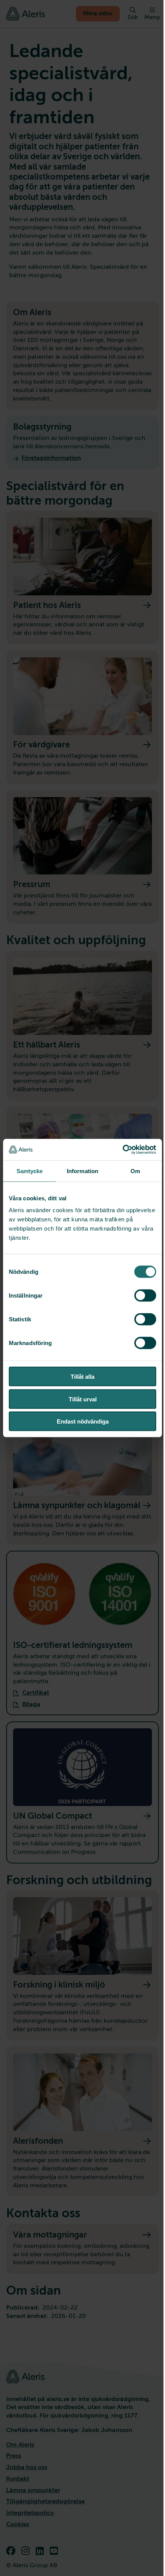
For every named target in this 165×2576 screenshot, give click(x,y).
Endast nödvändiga (83, 1421)
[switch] (145, 1296)
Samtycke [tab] (30, 1171)
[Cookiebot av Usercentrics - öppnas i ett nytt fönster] (123, 1150)
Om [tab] (135, 1171)
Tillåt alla (82, 1377)
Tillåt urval (83, 1399)
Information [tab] (82, 1171)
